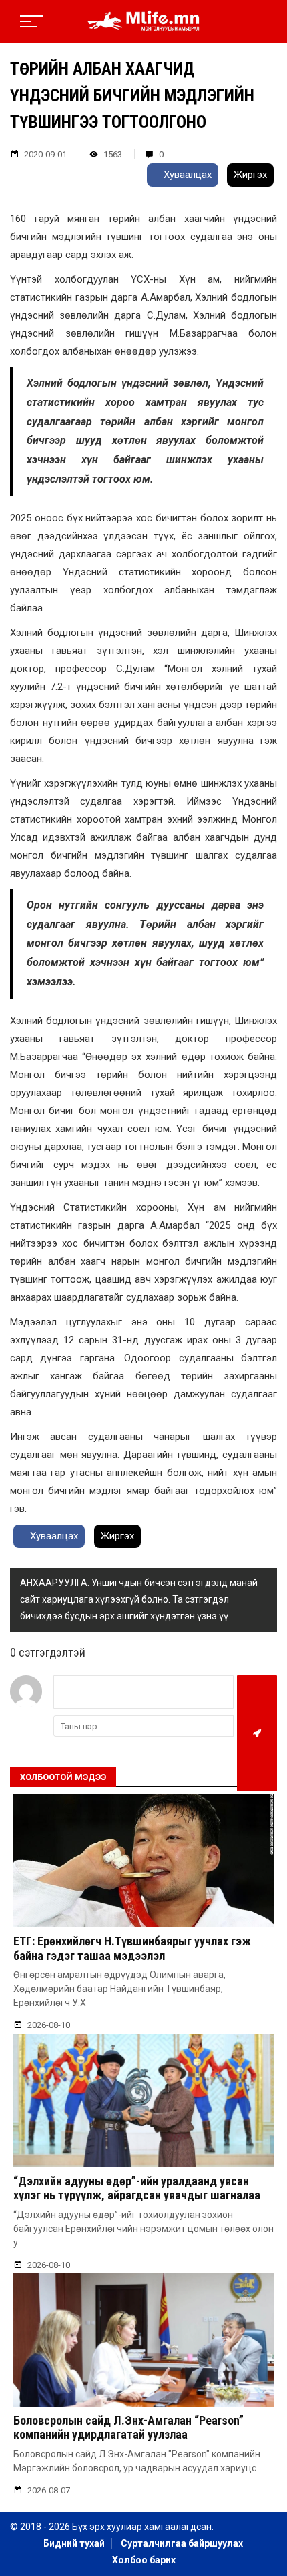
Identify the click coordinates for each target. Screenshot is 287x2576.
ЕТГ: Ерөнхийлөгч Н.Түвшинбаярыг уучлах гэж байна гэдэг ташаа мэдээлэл (132, 1948)
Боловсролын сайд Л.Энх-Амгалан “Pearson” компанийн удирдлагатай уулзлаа (128, 2428)
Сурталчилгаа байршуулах (182, 2543)
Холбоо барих (144, 2560)
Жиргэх (250, 175)
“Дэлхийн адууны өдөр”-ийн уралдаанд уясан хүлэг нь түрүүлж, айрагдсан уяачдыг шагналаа (137, 2188)
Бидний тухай (74, 2543)
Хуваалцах (186, 175)
